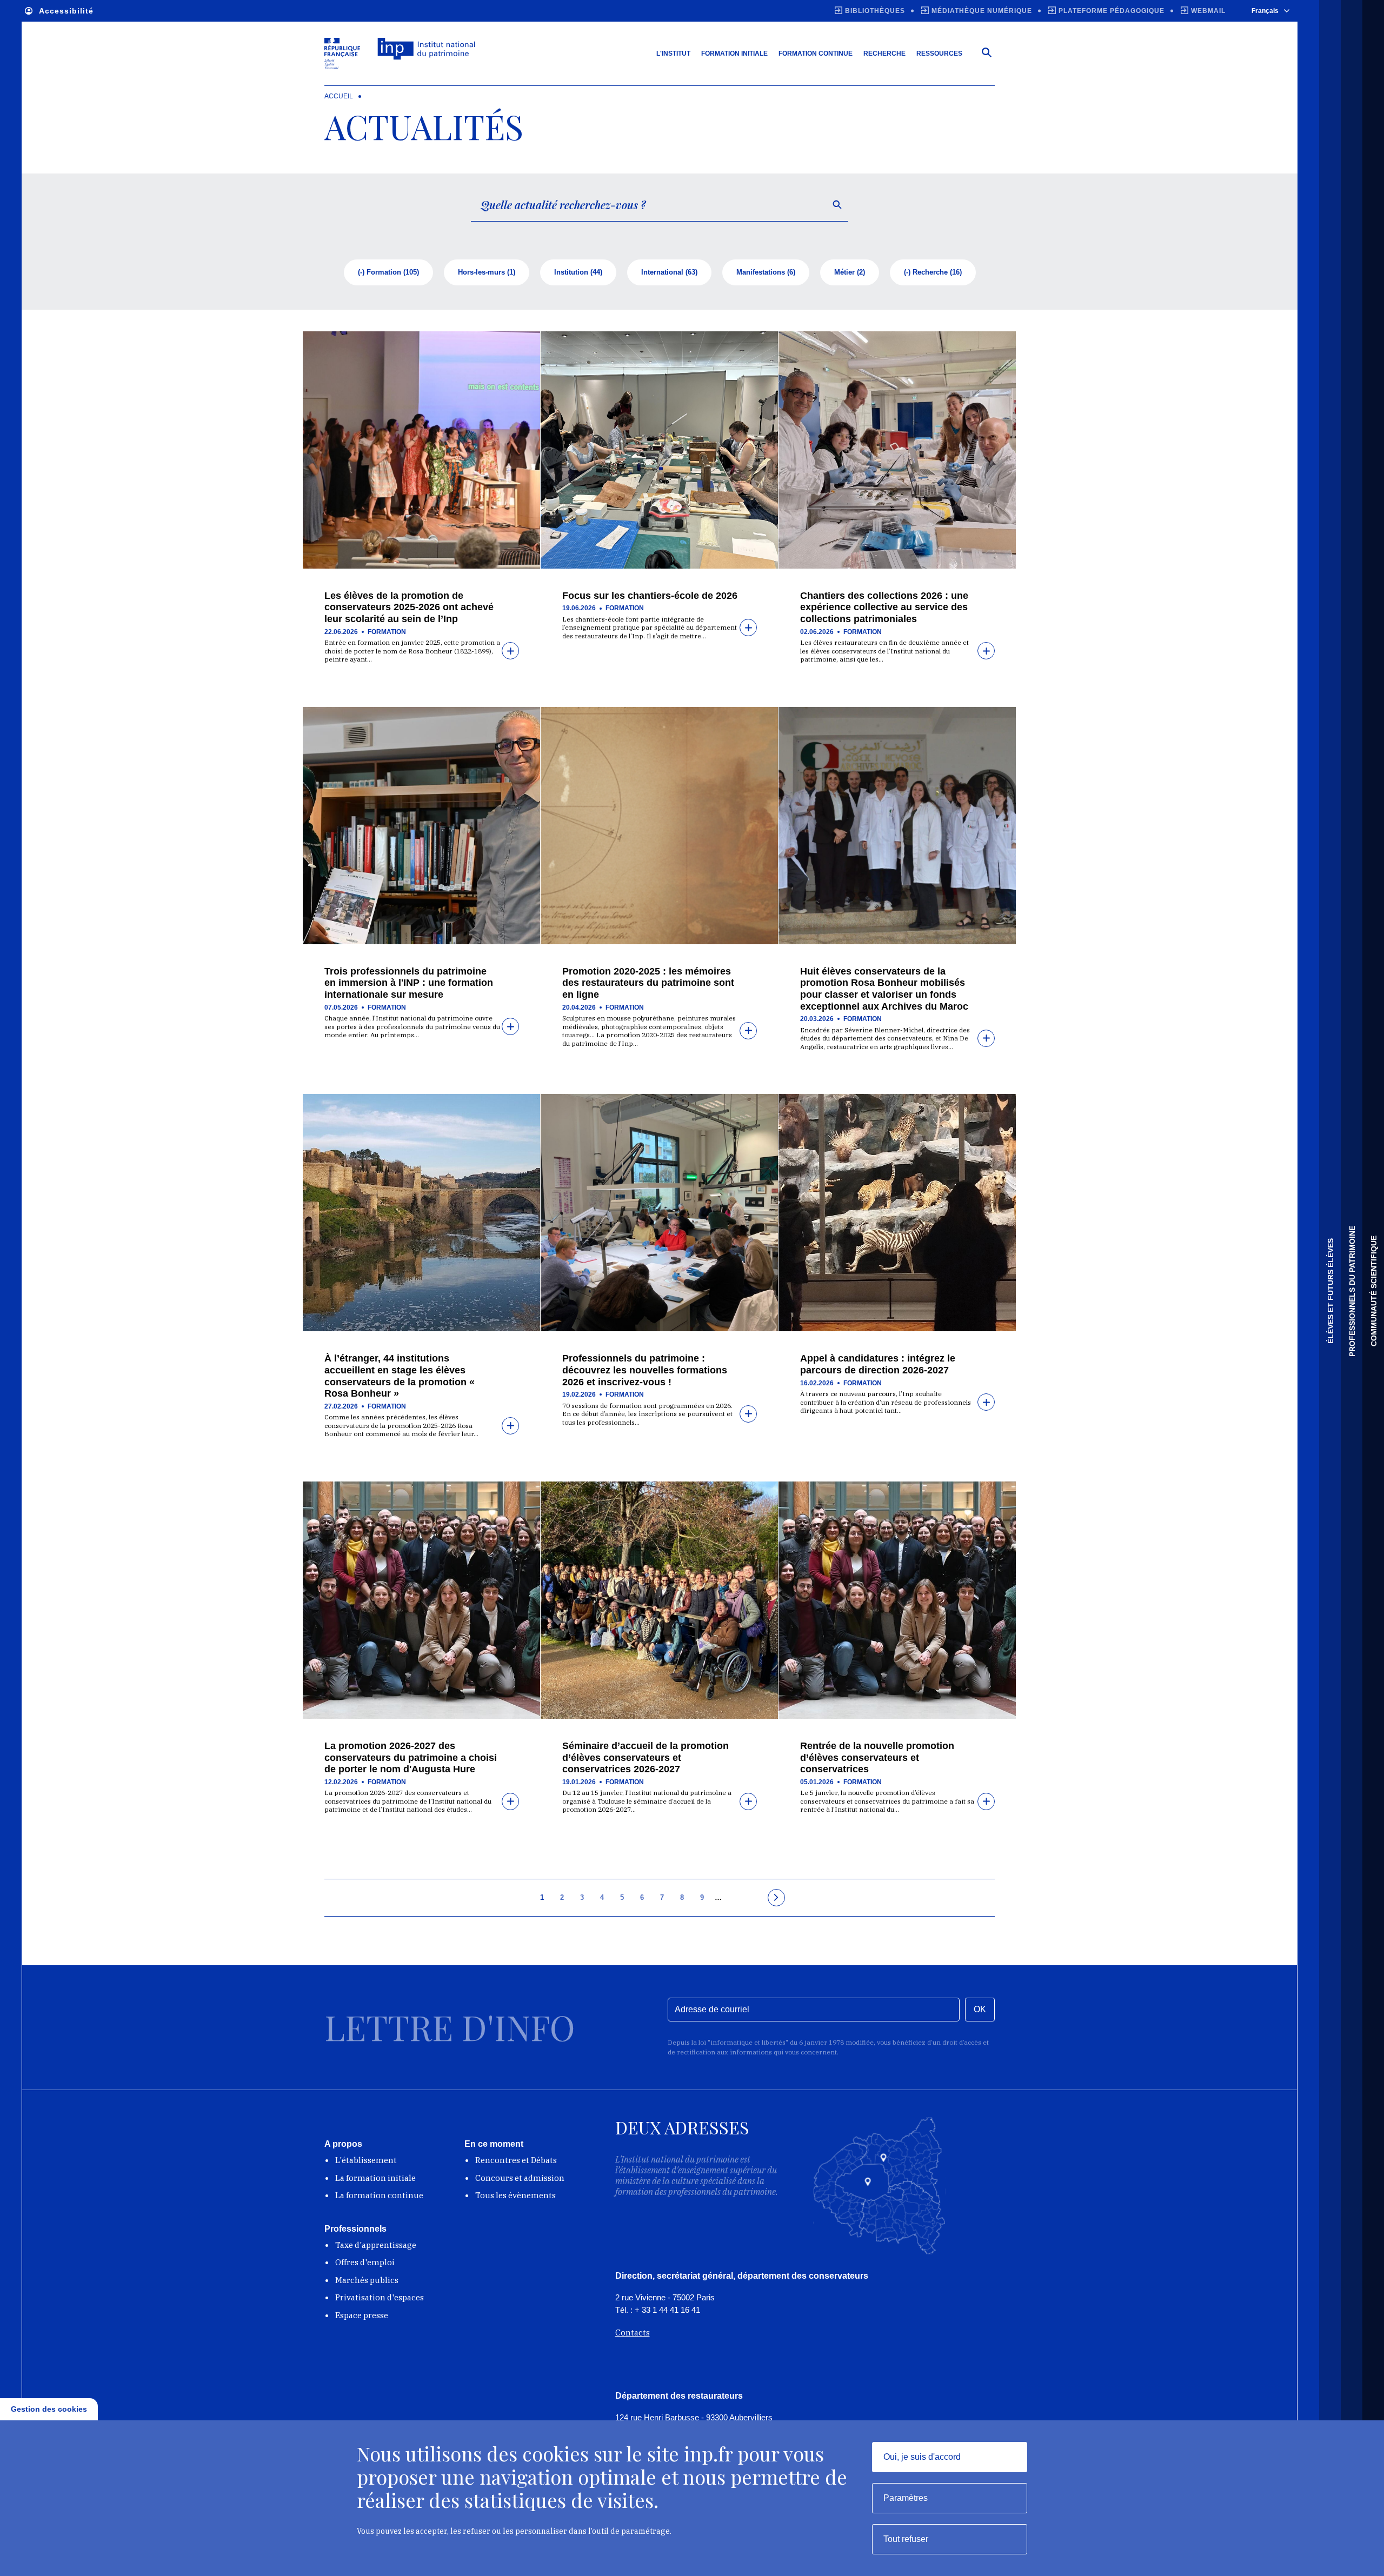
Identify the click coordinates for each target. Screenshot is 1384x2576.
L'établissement (366, 2160)
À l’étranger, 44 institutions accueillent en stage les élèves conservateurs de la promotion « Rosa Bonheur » (400, 1376)
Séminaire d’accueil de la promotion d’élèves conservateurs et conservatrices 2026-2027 (646, 1757)
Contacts (633, 2333)
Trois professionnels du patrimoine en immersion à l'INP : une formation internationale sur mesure (409, 983)
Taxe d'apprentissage (376, 2245)
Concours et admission (520, 2178)
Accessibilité (66, 11)
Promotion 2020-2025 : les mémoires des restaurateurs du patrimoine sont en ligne (648, 983)
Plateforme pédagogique (1112, 11)
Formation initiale (734, 54)
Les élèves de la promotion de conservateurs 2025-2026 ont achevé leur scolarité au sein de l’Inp (409, 607)
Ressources (939, 54)
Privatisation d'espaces (380, 2297)
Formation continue (816, 54)
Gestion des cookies (49, 2409)
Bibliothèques (875, 11)
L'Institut (673, 54)
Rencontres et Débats (516, 2160)
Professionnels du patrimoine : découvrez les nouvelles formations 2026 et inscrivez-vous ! (645, 1370)
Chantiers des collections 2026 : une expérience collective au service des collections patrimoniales (884, 607)
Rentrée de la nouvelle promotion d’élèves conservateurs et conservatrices (877, 1757)
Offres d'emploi (365, 2262)
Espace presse (362, 2315)
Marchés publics (367, 2280)
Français (1265, 11)
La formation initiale (375, 2178)
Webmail (1208, 11)
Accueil (339, 96)
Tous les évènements (515, 2195)
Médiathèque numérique (982, 11)
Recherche (884, 54)
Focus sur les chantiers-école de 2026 (650, 596)
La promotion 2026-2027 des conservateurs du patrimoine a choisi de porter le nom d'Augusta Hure (411, 1757)
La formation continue (379, 2195)
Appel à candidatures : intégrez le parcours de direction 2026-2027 (878, 1364)
